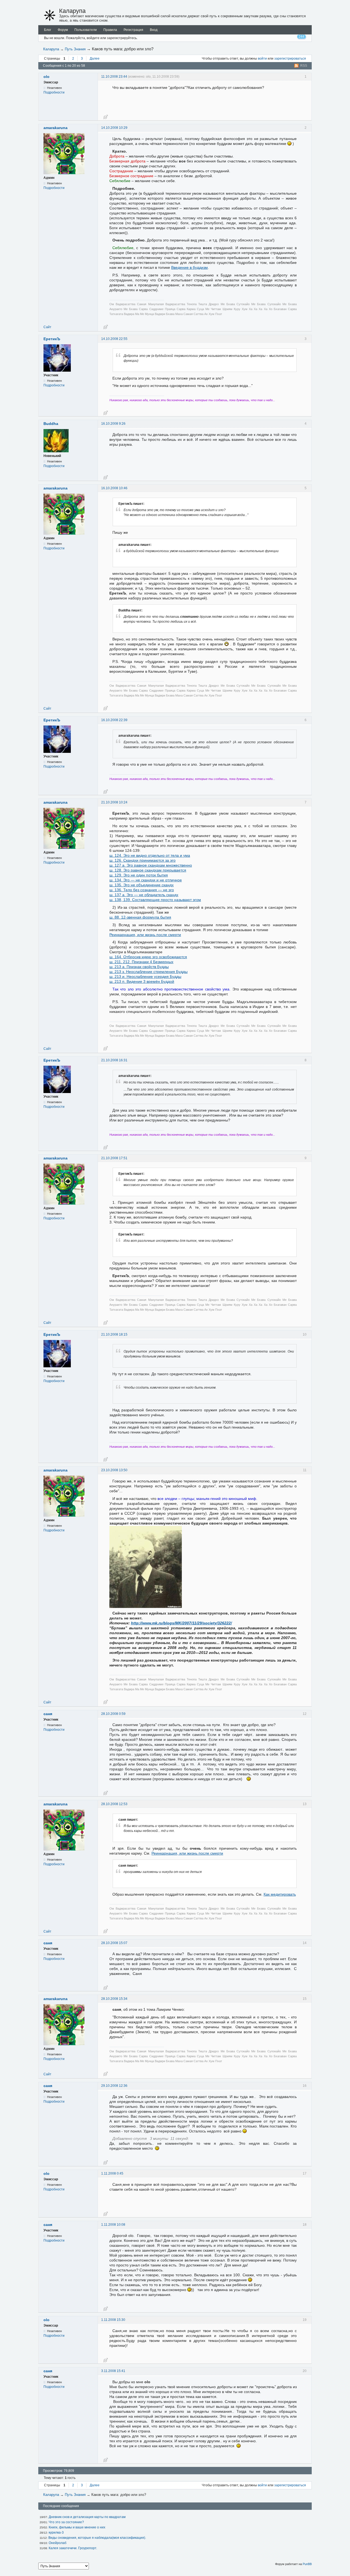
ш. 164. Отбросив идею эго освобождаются (148, 957)
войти (262, 59)
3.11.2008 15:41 (113, 2371)
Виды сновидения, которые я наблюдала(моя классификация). (97, 2538)
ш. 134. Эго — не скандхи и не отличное (146, 880)
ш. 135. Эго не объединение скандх (142, 885)
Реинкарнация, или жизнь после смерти (145, 935)
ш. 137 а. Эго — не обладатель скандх (144, 895)
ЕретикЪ (52, 339)
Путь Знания (75, 49)
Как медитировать (280, 1894)
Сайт (47, 327)
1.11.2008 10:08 (113, 2225)
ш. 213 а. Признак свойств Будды (139, 967)
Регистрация (133, 30)
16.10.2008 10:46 (114, 488)
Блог (48, 30)
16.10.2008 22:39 (114, 720)
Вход (154, 30)
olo (46, 77)
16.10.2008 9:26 (113, 424)
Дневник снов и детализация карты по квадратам (87, 2517)
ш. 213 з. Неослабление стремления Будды (148, 972)
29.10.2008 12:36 (114, 2086)
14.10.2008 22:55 (114, 339)
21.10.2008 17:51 (114, 1158)
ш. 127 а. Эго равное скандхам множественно (151, 865)
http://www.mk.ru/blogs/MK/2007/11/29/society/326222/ (181, 1623)
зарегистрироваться (290, 59)
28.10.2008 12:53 (114, 1804)
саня (48, 1714)
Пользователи (86, 30)
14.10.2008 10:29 (114, 128)
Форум (63, 30)
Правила (110, 30)
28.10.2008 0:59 (113, 1714)
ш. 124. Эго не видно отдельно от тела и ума (150, 855)
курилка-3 (56, 2533)
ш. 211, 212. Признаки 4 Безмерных (141, 962)
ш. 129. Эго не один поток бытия (139, 875)
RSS (304, 66)
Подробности (54, 92)
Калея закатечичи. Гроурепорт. (73, 2548)
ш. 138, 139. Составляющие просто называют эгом (155, 900)
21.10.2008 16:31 (114, 1060)
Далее (95, 59)
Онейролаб (58, 2543)
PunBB (307, 2564)
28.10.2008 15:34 (114, 1999)
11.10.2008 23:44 (114, 77)
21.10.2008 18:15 (114, 1334)
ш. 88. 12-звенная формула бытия (140, 917)
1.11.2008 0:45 (112, 2173)
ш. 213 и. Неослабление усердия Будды (145, 977)
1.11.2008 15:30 (113, 2320)
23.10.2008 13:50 (114, 1470)
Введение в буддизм (189, 267)
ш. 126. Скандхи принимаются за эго (142, 860)
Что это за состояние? (66, 2522)
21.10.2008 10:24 (114, 802)
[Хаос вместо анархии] (50, 15)
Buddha (51, 424)
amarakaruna (56, 128)
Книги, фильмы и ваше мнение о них (77, 2527)
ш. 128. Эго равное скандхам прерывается (148, 870)
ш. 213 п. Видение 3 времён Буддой (142, 981)
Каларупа (72, 11)
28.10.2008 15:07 (114, 1943)
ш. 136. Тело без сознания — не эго (142, 890)
